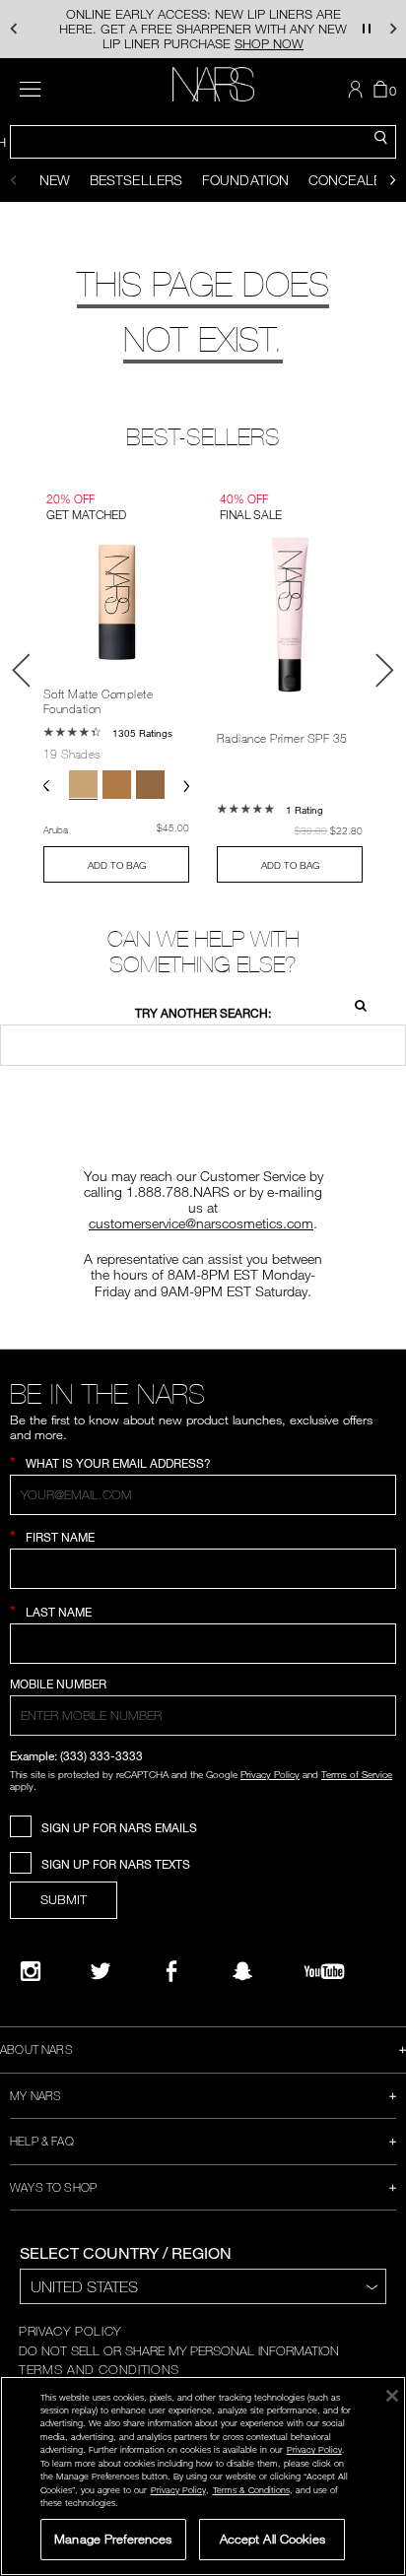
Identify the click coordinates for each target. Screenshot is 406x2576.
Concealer (349, 180)
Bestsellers (136, 180)
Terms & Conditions (251, 2490)
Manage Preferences (113, 2539)
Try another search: (203, 1013)
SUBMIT (64, 1899)
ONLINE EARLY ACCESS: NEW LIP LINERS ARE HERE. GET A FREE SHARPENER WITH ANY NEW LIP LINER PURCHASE (203, 29)
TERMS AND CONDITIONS (99, 2369)
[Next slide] (393, 180)
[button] (13, 29)
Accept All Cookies (272, 2539)
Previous (22, 670)
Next (384, 670)
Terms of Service (357, 1774)
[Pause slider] (367, 29)
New (55, 180)
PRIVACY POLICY (70, 2331)
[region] (203, 2476)
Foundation (245, 180)
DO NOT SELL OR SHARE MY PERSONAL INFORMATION (179, 2350)
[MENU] (30, 89)
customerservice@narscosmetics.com (201, 1223)
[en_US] (355, 1003)
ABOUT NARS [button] (36, 2049)
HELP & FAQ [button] (42, 2141)
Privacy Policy (270, 1774)
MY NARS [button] (35, 2095)
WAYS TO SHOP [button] (53, 2187)
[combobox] (203, 142)
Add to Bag (117, 865)
